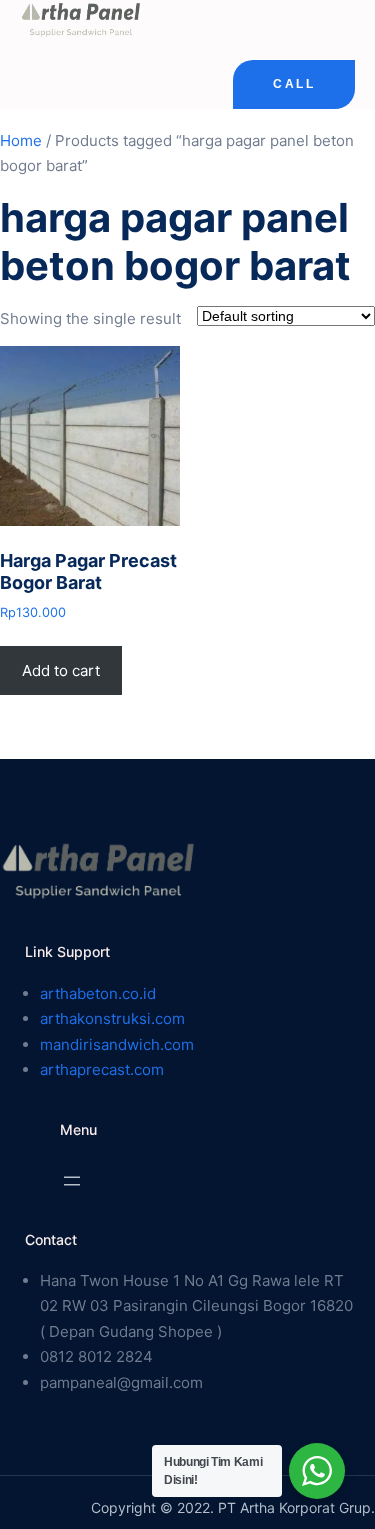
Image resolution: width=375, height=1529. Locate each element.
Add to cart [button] (61, 670)
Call (294, 84)
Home (21, 140)
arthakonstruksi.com (112, 1018)
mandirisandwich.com (117, 1044)
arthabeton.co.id (98, 993)
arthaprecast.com (102, 1069)
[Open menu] (72, 1181)
